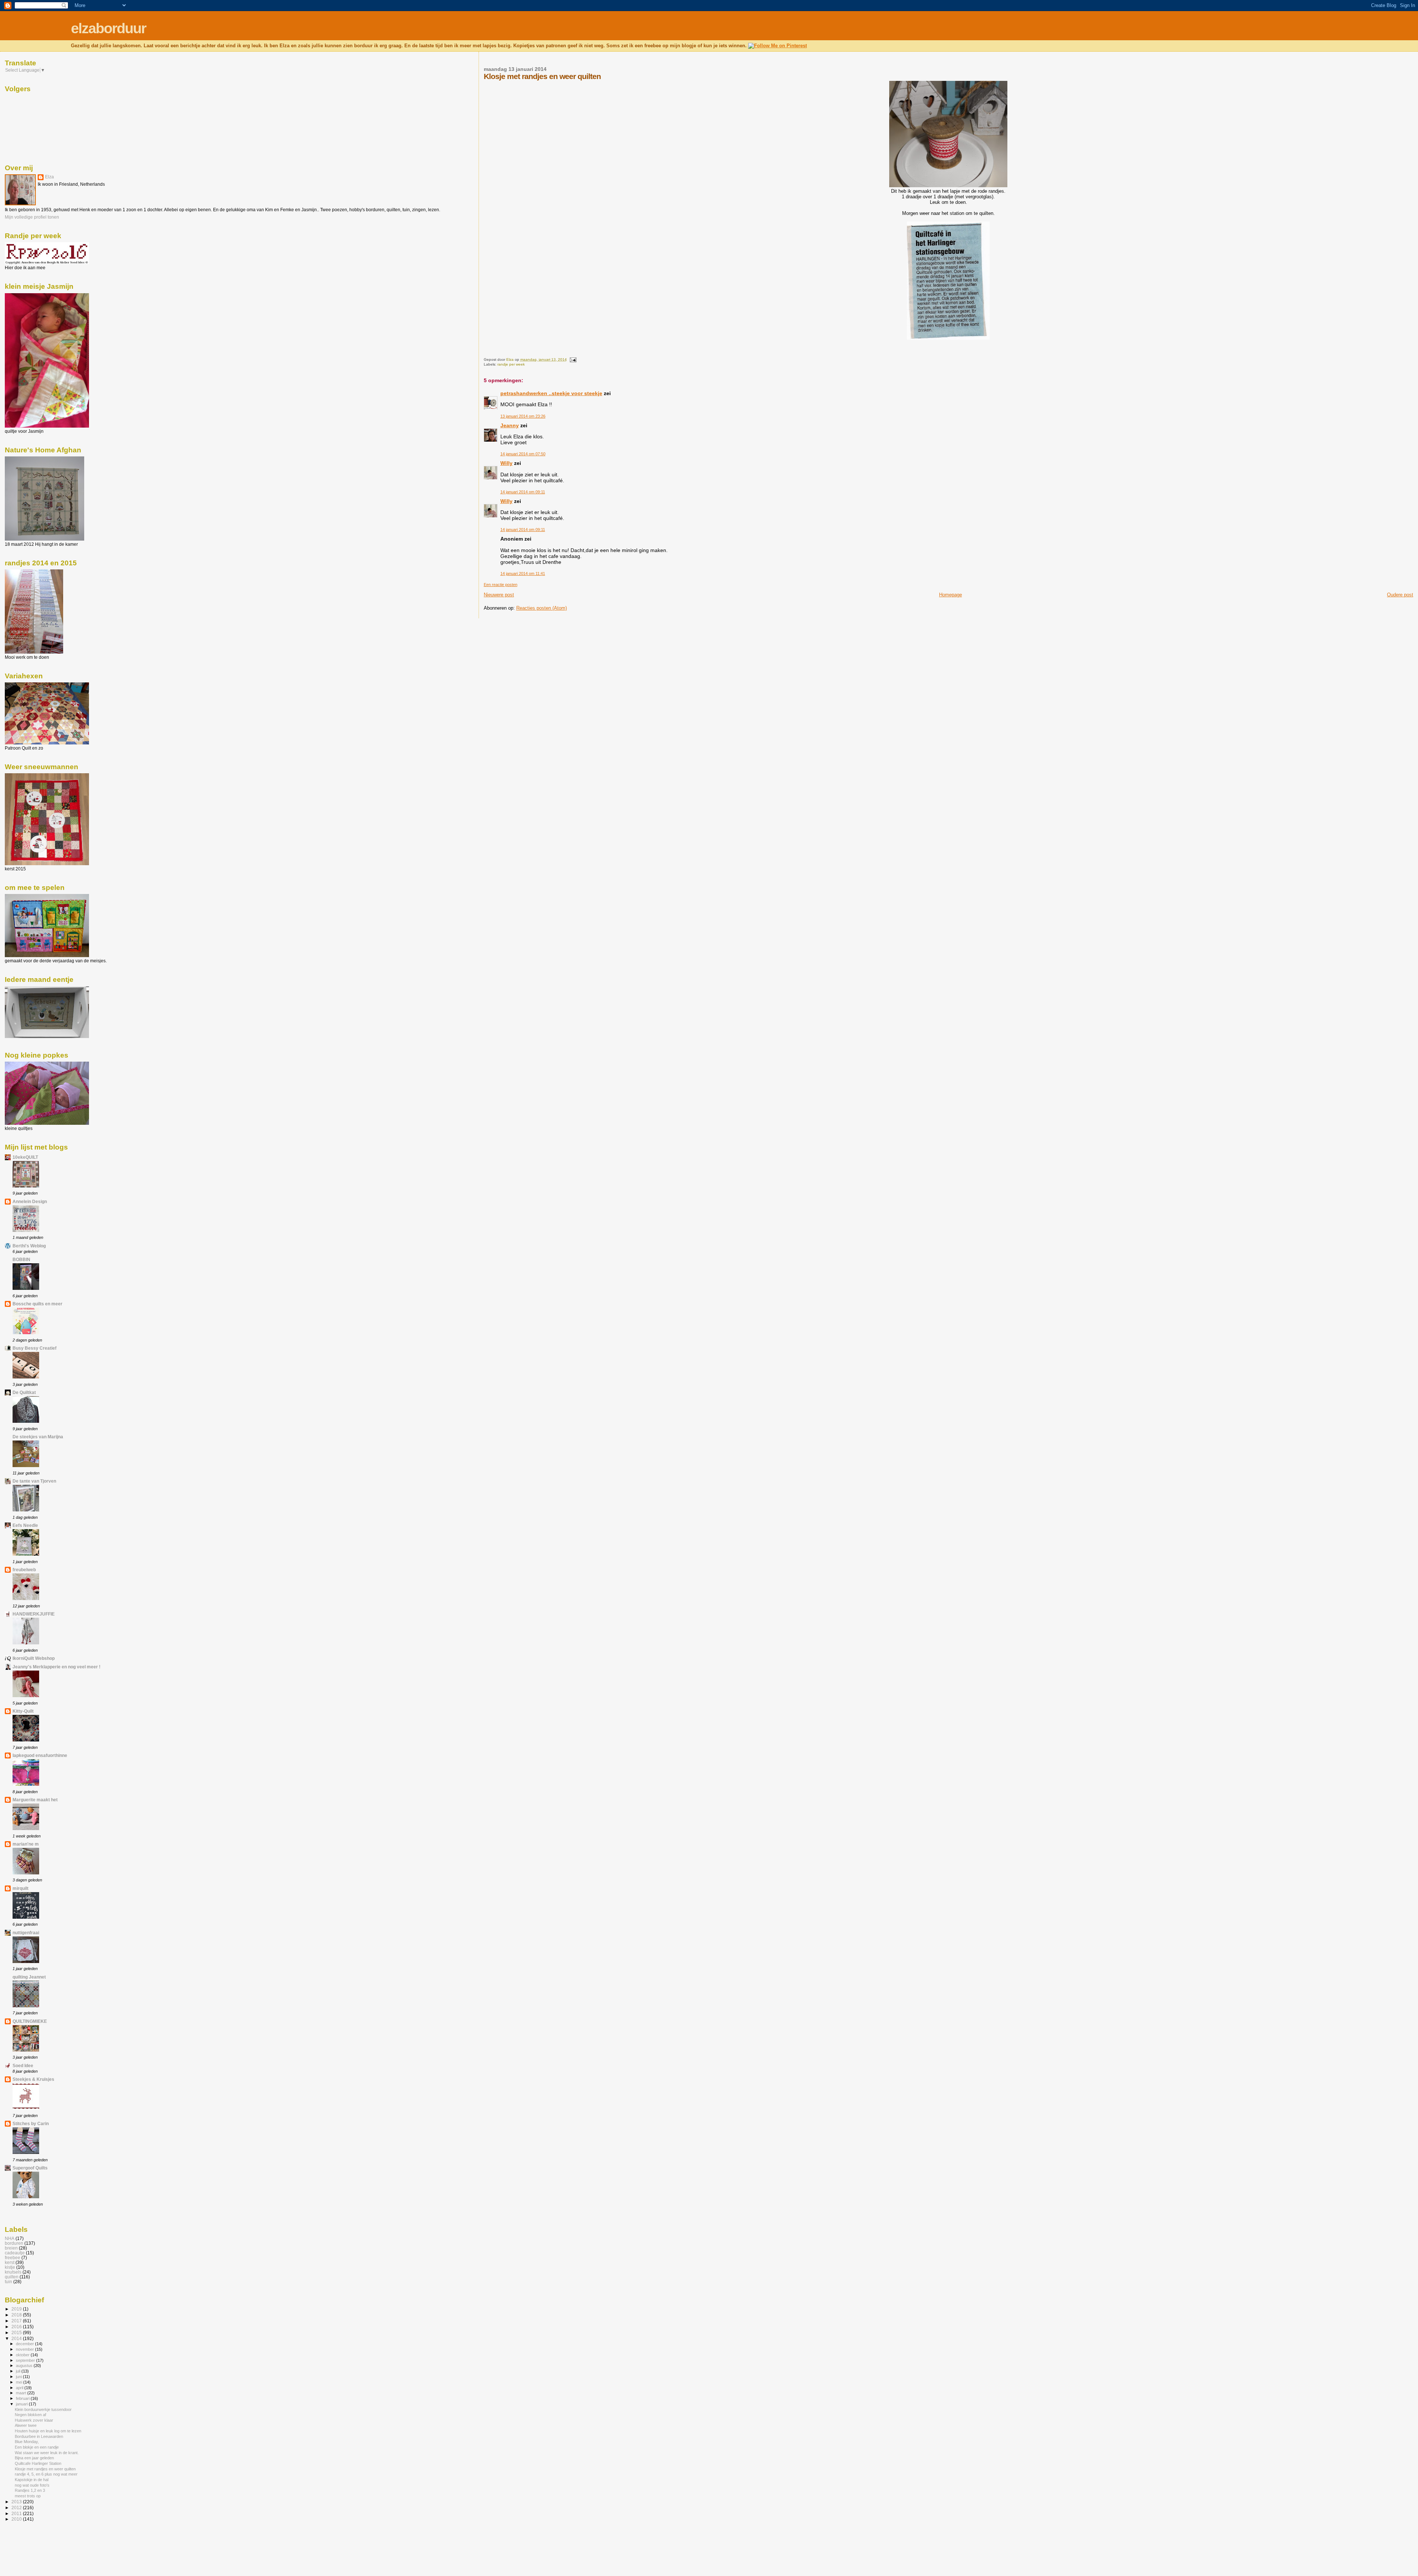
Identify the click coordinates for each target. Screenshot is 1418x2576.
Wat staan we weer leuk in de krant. (47, 2453)
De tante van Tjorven (34, 1481)
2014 (17, 2338)
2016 (17, 2327)
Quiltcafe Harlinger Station (38, 2463)
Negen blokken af (30, 2415)
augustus (25, 2366)
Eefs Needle (25, 1525)
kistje (10, 2267)
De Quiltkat (24, 1392)
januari (22, 2404)
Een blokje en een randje (37, 2447)
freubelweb (24, 1570)
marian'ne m (26, 1844)
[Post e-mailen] (573, 359)
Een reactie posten (501, 585)
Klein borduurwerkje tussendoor (43, 2409)
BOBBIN (21, 1259)
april (20, 2388)
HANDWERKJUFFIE (34, 1614)
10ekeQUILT (25, 1157)
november (25, 2349)
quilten (12, 2277)
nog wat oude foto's (32, 2485)
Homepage (951, 595)
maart (22, 2393)
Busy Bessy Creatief (35, 1348)
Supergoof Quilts (30, 2168)
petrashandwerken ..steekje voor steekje (551, 393)
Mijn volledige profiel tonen (32, 217)
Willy (506, 463)
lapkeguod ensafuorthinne (40, 1755)
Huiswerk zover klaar (34, 2420)
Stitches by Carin (31, 2123)
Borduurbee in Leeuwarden (39, 2436)
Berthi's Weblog (29, 1246)
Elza (49, 177)
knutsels (13, 2272)
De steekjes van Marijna (38, 1437)
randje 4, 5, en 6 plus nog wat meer (46, 2474)
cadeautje (15, 2253)
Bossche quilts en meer (37, 1304)
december (25, 2344)
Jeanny (510, 425)
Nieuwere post (499, 595)
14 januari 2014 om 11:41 (523, 573)
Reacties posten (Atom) (542, 608)
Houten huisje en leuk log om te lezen (48, 2431)
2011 (17, 2513)
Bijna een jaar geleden (34, 2458)
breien (11, 2248)
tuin (8, 2282)
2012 (17, 2508)
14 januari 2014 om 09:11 (523, 492)
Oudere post (1400, 595)
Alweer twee (26, 2425)
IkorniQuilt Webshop (34, 1658)
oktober (23, 2355)
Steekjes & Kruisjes (33, 2079)
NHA (10, 2238)
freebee (13, 2258)
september (26, 2360)
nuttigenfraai (26, 1933)
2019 (17, 2309)
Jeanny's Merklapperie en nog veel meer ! (56, 1667)
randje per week (511, 364)
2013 (17, 2502)
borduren (14, 2243)
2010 (17, 2519)
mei (20, 2382)
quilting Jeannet (29, 1977)
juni (19, 2377)
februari (23, 2398)
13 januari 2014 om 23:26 (523, 416)
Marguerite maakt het (35, 1800)
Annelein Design (30, 1201)
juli (19, 2371)
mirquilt (20, 1888)
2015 (17, 2332)
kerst (10, 2262)
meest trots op (28, 2496)
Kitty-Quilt (23, 1711)
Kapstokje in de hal (32, 2480)
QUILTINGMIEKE (30, 2021)
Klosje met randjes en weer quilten (45, 2469)
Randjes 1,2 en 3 (30, 2490)
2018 (17, 2315)
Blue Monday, (27, 2442)
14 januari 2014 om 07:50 (523, 454)
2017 (17, 2321)
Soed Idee (23, 2065)
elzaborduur (108, 28)
